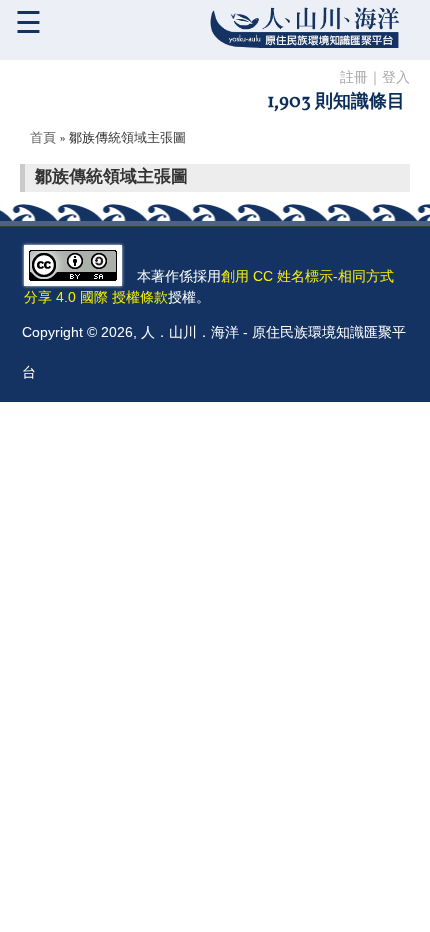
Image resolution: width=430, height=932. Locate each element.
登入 (396, 78)
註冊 (354, 78)
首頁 (43, 139)
